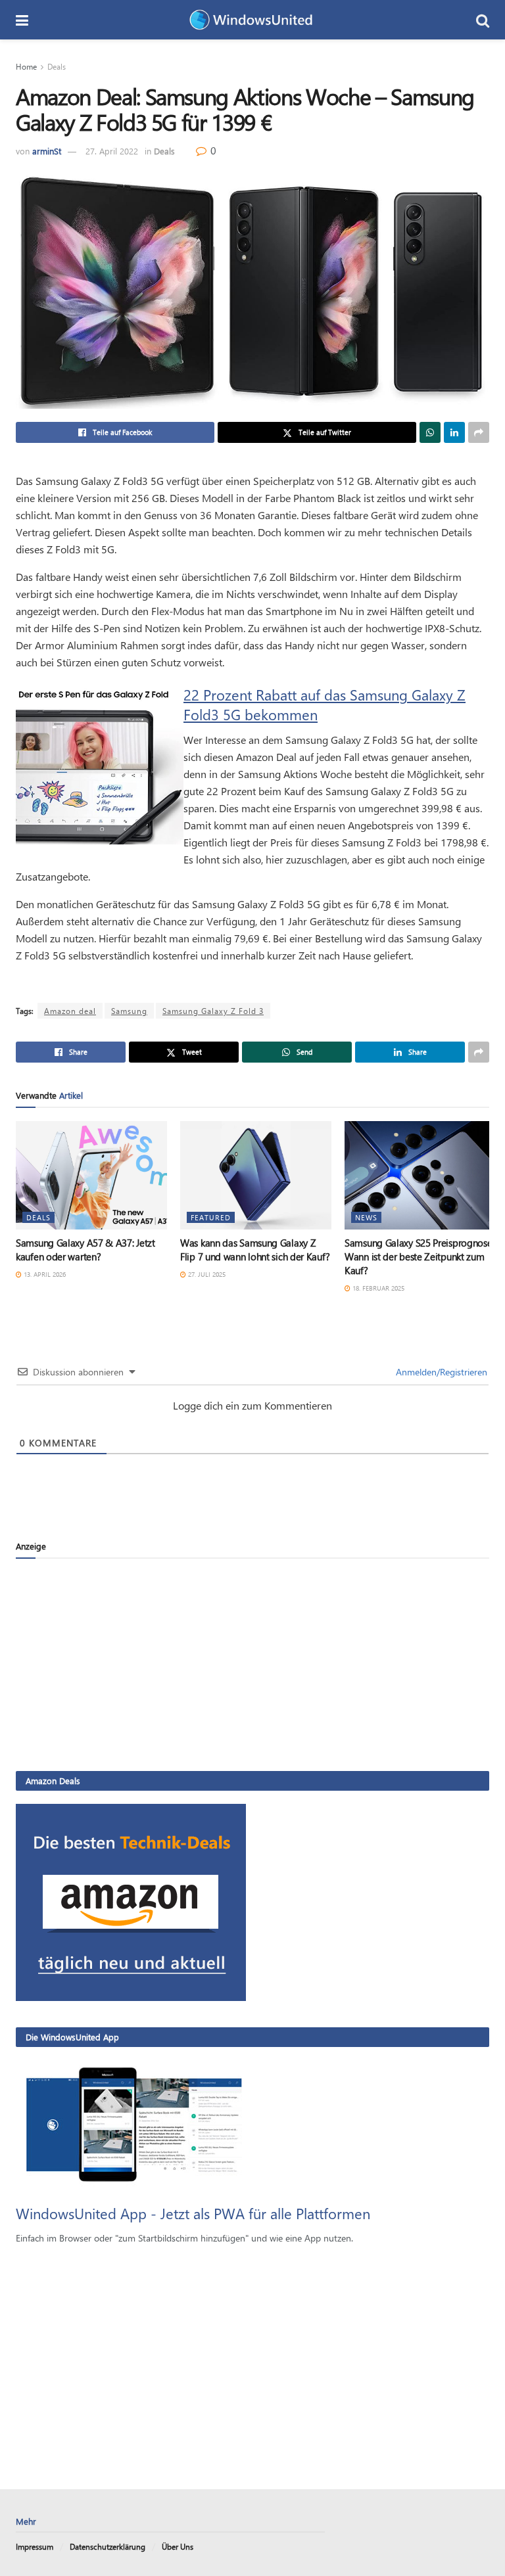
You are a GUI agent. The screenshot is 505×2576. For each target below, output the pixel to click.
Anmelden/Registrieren (440, 1372)
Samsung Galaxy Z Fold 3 (213, 1011)
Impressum (35, 2546)
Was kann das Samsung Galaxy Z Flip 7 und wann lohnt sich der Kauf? (255, 1250)
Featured (211, 1217)
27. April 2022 (112, 151)
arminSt (47, 151)
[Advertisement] (252, 1664)
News (366, 1217)
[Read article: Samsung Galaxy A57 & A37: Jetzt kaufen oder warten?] (91, 1175)
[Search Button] (483, 20)
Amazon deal (70, 1011)
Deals (57, 66)
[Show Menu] (22, 20)
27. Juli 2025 (206, 1274)
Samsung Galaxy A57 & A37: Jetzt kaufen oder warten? (85, 1250)
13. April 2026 (44, 1274)
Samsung (129, 1011)
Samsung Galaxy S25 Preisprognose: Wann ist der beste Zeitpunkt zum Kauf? (419, 1256)
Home (26, 66)
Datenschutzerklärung (108, 2546)
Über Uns (178, 2546)
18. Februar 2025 (377, 1288)
